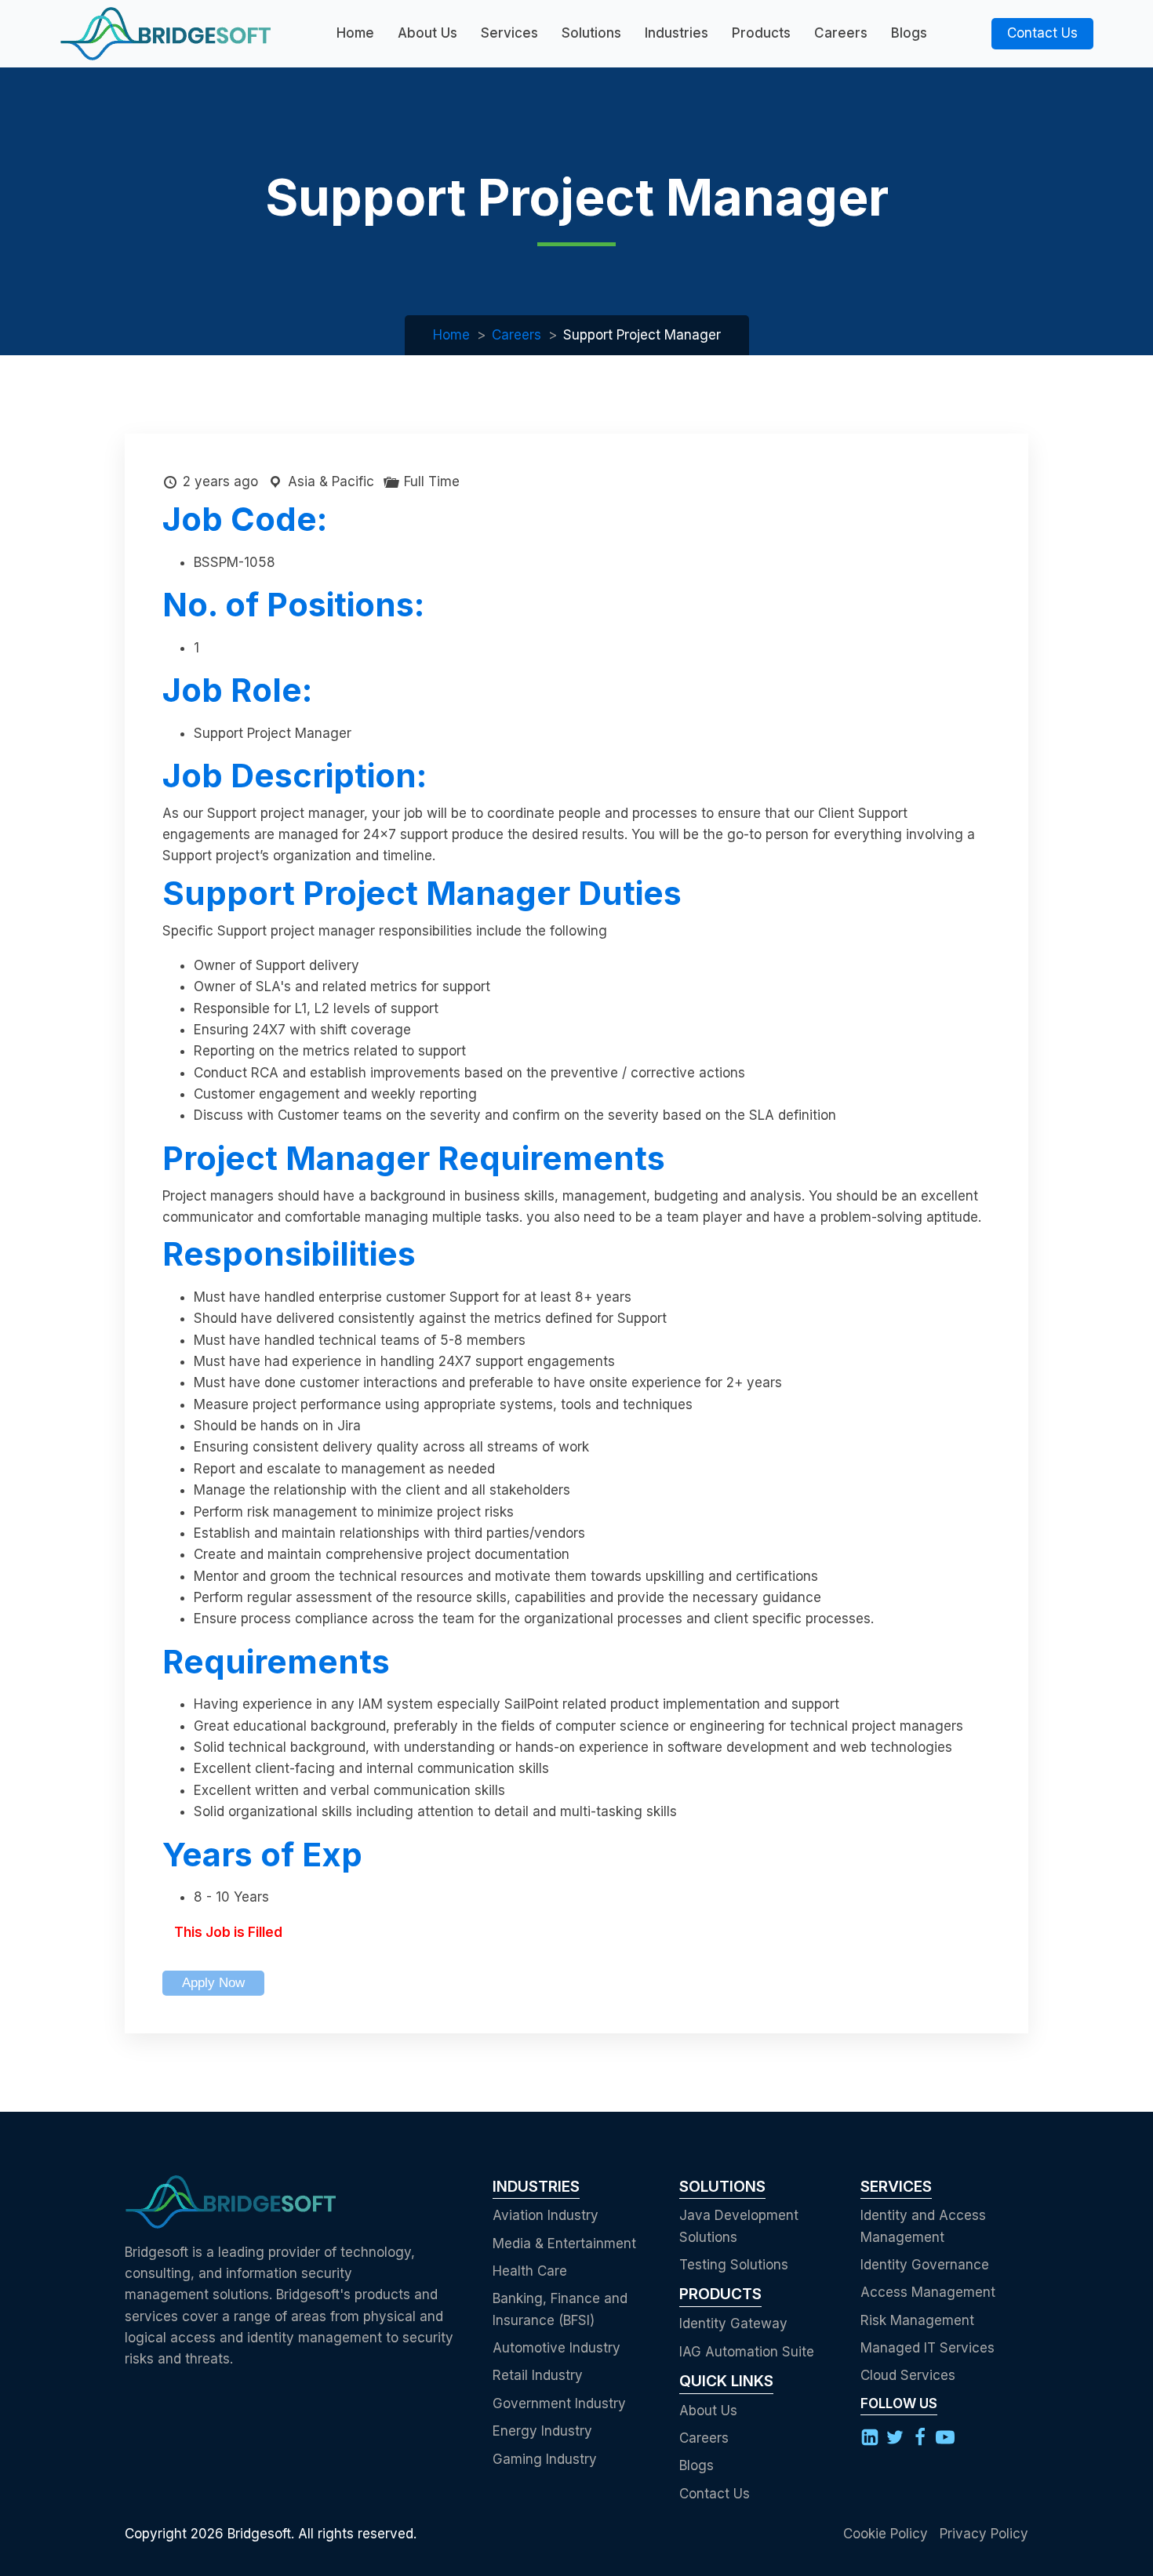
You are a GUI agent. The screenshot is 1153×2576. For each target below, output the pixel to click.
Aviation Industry (546, 2215)
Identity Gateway (733, 2323)
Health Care (530, 2271)
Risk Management (917, 2320)
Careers (841, 33)
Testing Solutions (734, 2265)
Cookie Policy (886, 2534)
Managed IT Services (927, 2348)
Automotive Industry (556, 2348)
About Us (427, 33)
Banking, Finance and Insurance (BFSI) (560, 2309)
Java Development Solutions (739, 2226)
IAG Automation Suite (747, 2352)
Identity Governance (925, 2265)
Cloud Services (908, 2375)
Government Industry (559, 2403)
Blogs (909, 33)
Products (761, 33)
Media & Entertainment (564, 2244)
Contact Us (1042, 33)
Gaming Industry (545, 2459)
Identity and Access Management (923, 2226)
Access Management (928, 2292)
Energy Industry (542, 2431)
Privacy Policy (984, 2534)
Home (355, 33)
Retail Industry (538, 2375)
